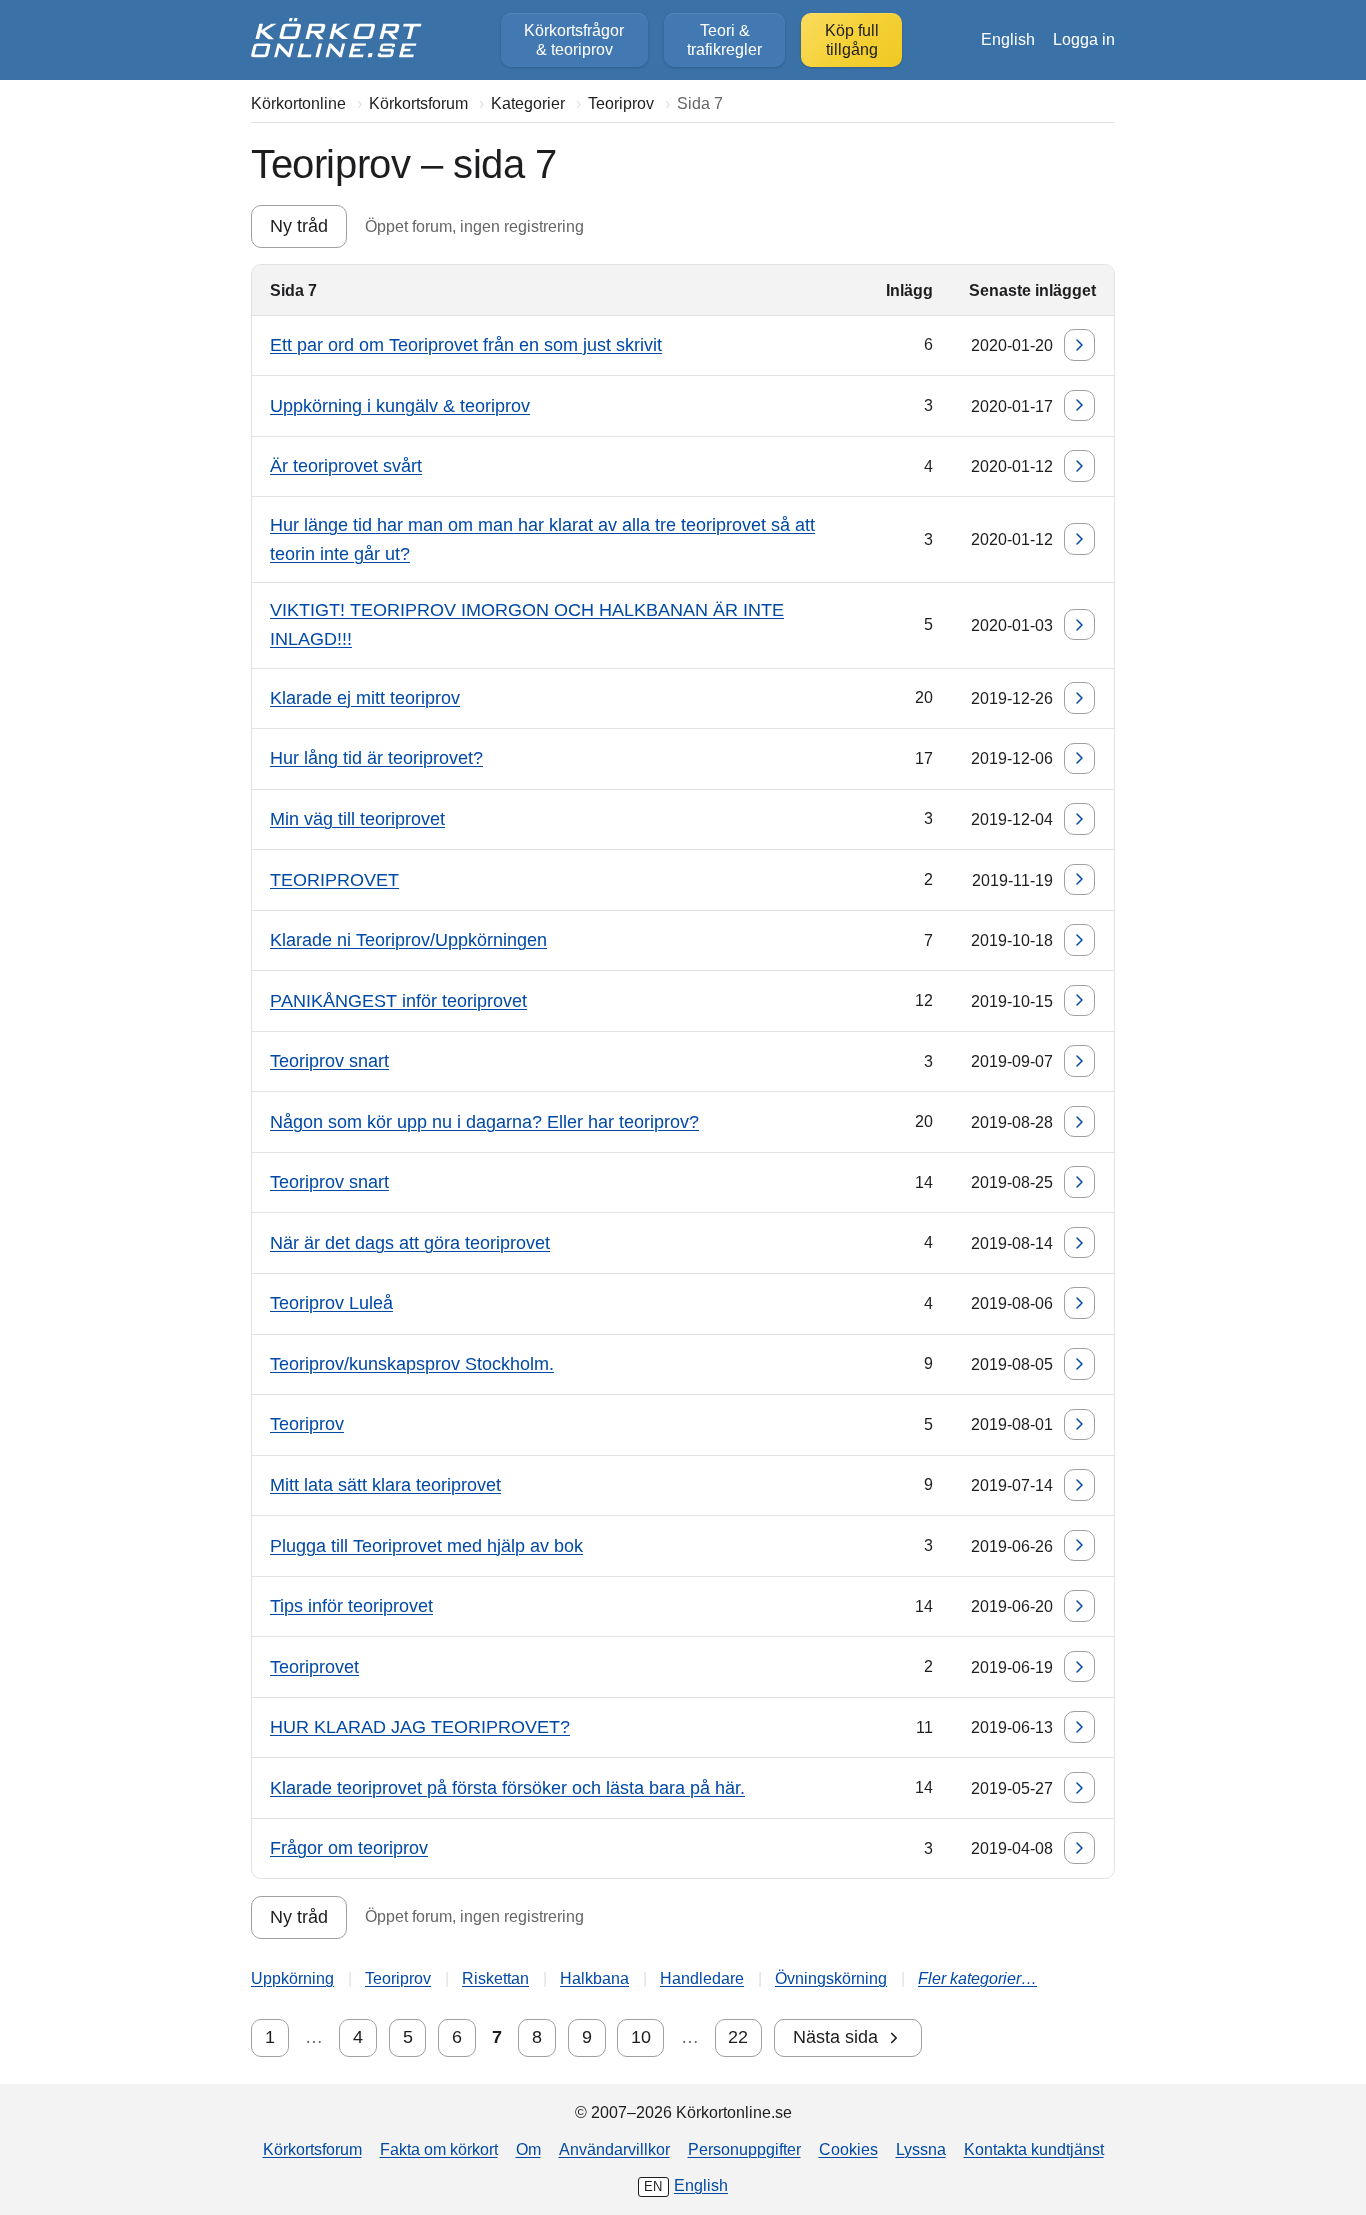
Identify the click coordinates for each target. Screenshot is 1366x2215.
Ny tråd (299, 226)
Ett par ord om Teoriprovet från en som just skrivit (466, 345)
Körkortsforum (312, 2149)
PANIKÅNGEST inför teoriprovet (398, 1001)
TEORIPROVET (334, 880)
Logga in (1084, 39)
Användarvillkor (614, 2149)
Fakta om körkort (439, 2149)
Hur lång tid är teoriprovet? (376, 758)
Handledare (702, 1978)
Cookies (848, 2149)
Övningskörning (831, 1978)
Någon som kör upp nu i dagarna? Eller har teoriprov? (484, 1122)
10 (641, 2037)
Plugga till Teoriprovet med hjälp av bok (426, 1546)
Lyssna (921, 2149)
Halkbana (594, 1978)
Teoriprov (307, 1424)
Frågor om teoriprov (349, 1848)
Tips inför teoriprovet (351, 1606)
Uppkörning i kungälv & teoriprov (400, 406)
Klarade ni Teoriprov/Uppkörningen (408, 940)
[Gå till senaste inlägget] (1080, 345)
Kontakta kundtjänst (1034, 2149)
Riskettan (495, 1978)
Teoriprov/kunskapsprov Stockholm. (412, 1364)
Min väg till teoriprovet (357, 819)
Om (528, 2149)
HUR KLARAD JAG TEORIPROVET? (420, 1727)
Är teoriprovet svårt (346, 466)
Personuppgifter (744, 2149)
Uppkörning (292, 1978)
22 (738, 2037)
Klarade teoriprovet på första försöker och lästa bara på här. (507, 1788)
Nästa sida (835, 2037)
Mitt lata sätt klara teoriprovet (385, 1485)
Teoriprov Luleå (331, 1303)
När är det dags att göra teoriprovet (410, 1243)
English (1008, 39)
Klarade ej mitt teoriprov (365, 698)
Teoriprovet (314, 1667)
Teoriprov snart (329, 1061)
